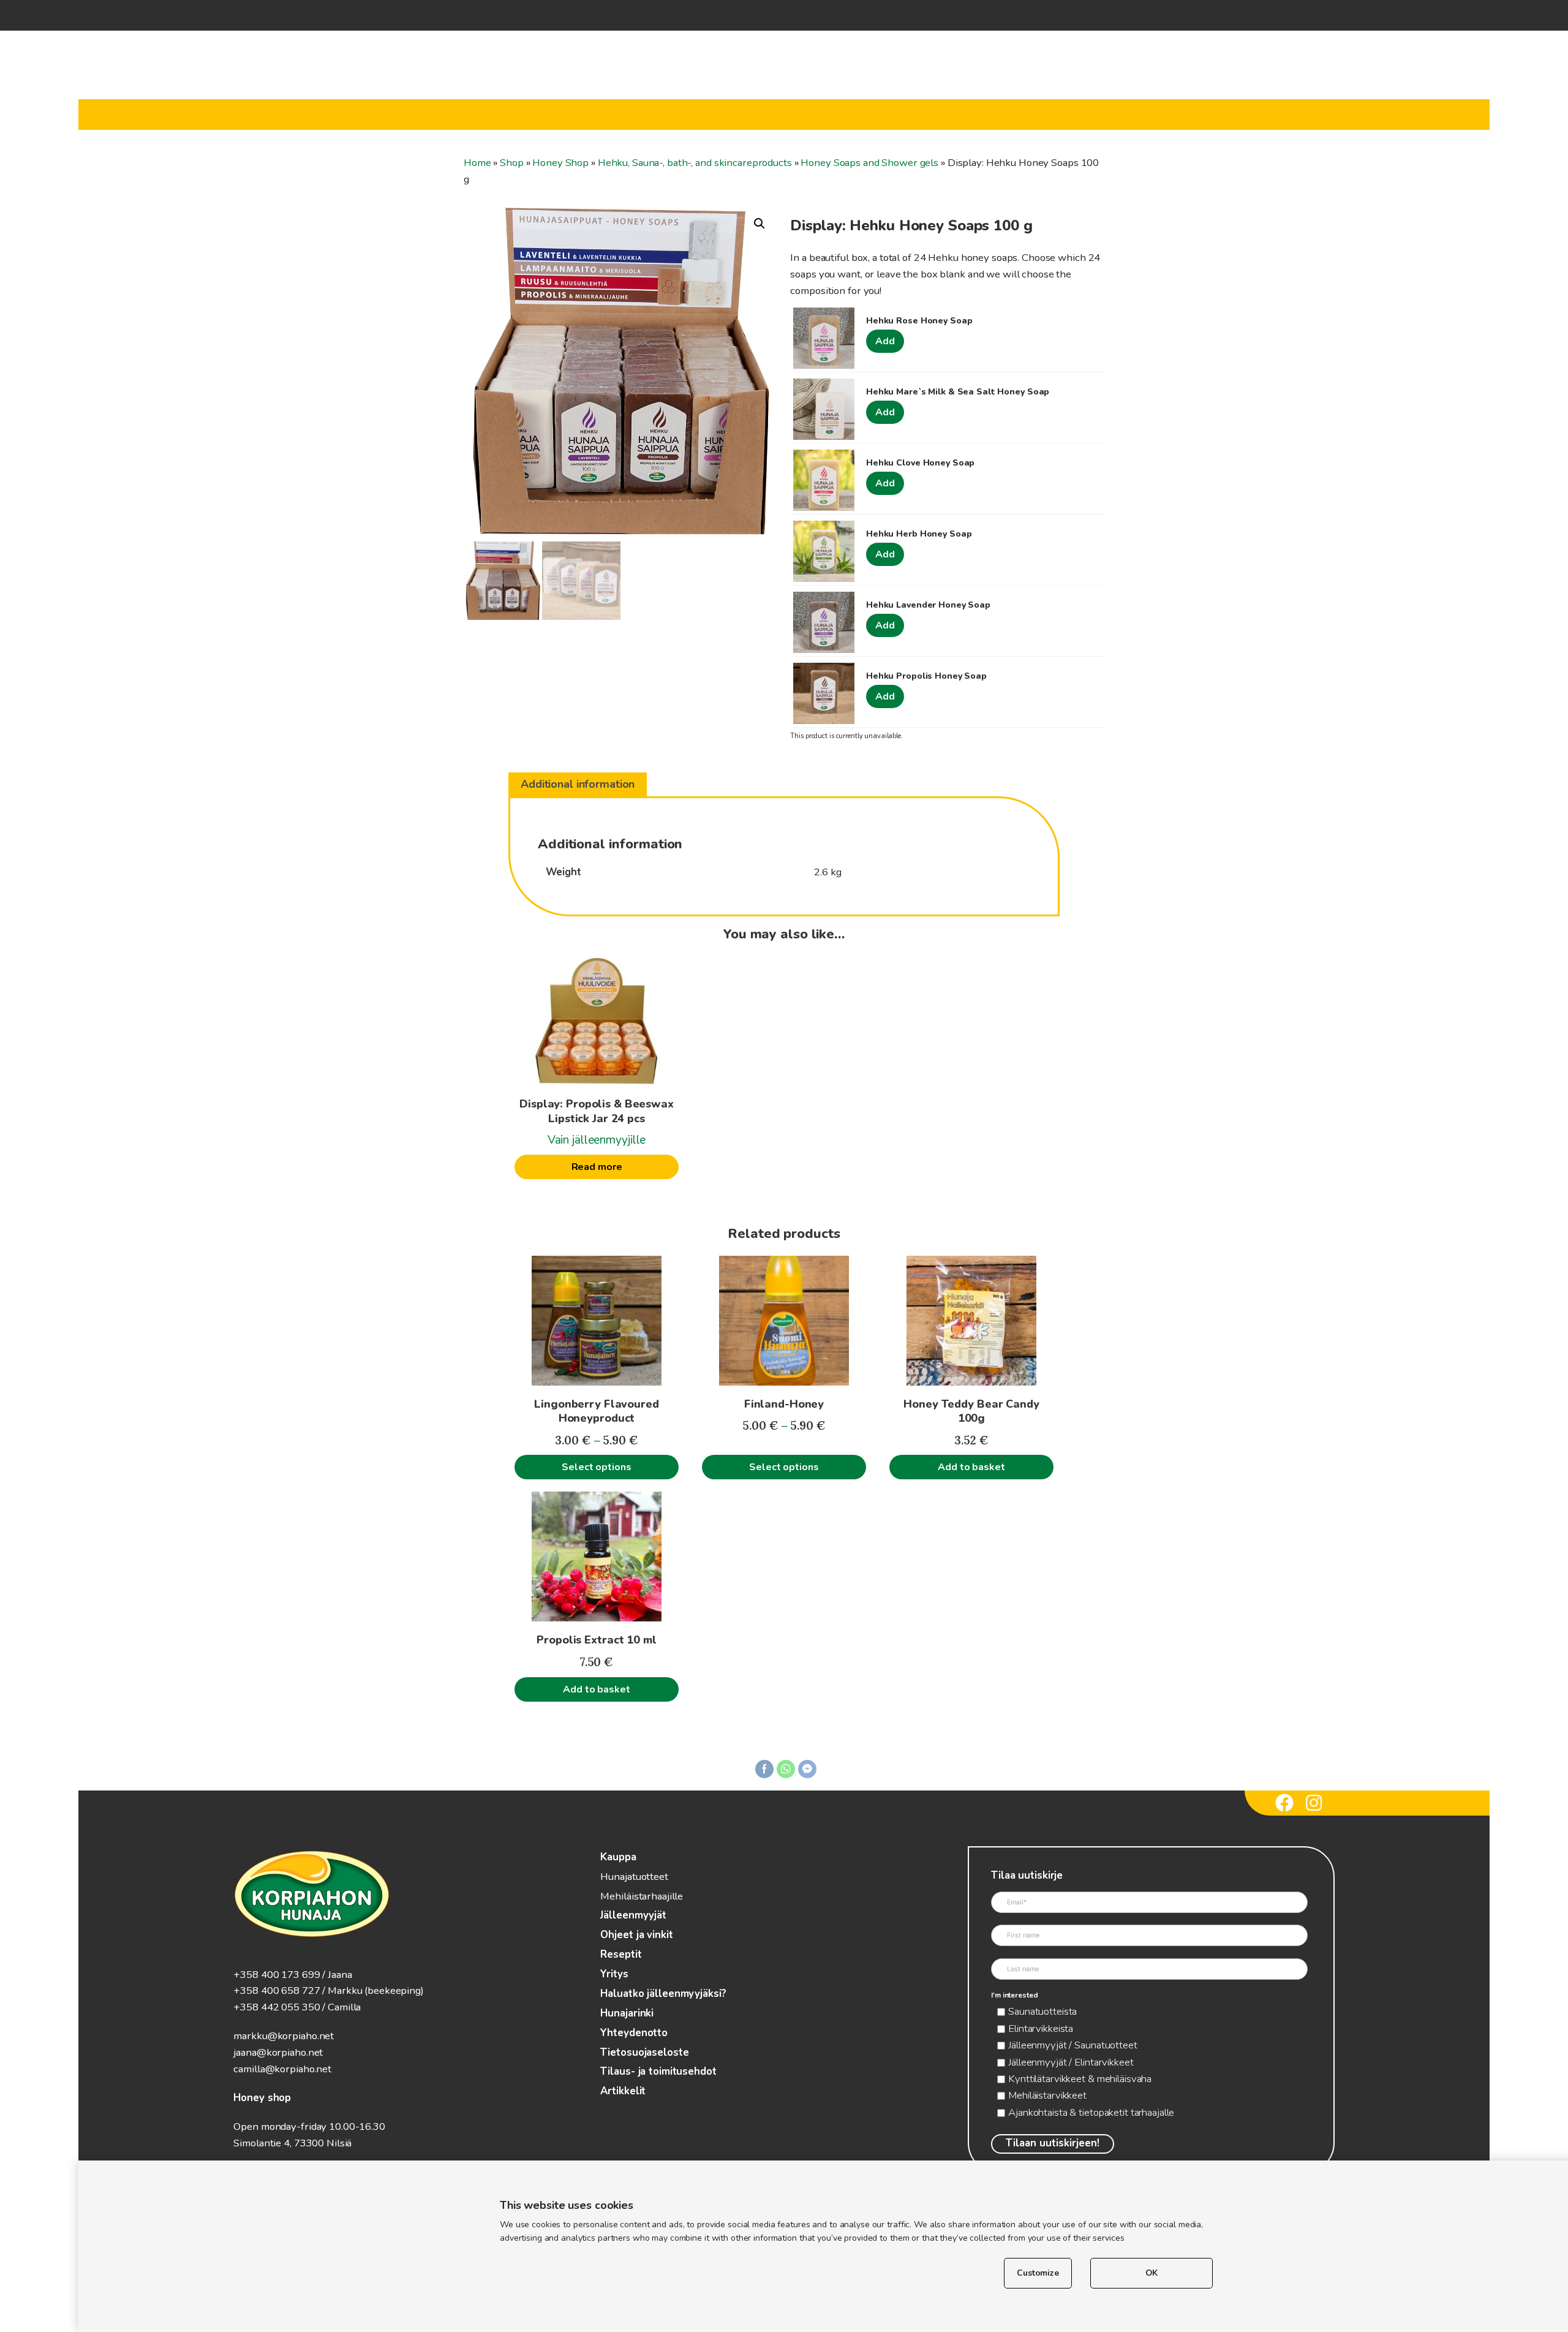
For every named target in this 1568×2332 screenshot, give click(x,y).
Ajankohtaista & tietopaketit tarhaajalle (1091, 2112)
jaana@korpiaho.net (278, 2052)
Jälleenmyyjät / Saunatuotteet (1073, 2045)
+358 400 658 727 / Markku (298, 1991)
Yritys (614, 1974)
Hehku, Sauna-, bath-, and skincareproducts (695, 163)
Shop (512, 163)
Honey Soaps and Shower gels (869, 163)
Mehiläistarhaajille (642, 1896)
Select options (596, 1467)
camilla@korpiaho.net (282, 2069)
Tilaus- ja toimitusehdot (658, 2071)
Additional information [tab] (578, 784)
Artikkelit (623, 2091)
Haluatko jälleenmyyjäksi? (663, 1994)
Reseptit (621, 1954)
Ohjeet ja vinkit (636, 1935)
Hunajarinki (627, 2013)
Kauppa (618, 1857)
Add (885, 341)
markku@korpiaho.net (284, 2036)
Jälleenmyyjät (633, 1915)
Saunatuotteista (1042, 2011)
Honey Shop (560, 163)
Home (477, 163)
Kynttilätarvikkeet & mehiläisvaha (1080, 2079)
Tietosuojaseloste (644, 2052)
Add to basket (971, 1467)
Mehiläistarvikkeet (1047, 2095)
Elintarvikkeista (1041, 2028)
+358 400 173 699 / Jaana (292, 1975)
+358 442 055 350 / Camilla (297, 2007)
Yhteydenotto (634, 2033)
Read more (597, 1167)
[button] (759, 224)
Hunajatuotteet (634, 1877)
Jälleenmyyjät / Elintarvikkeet (1071, 2062)
